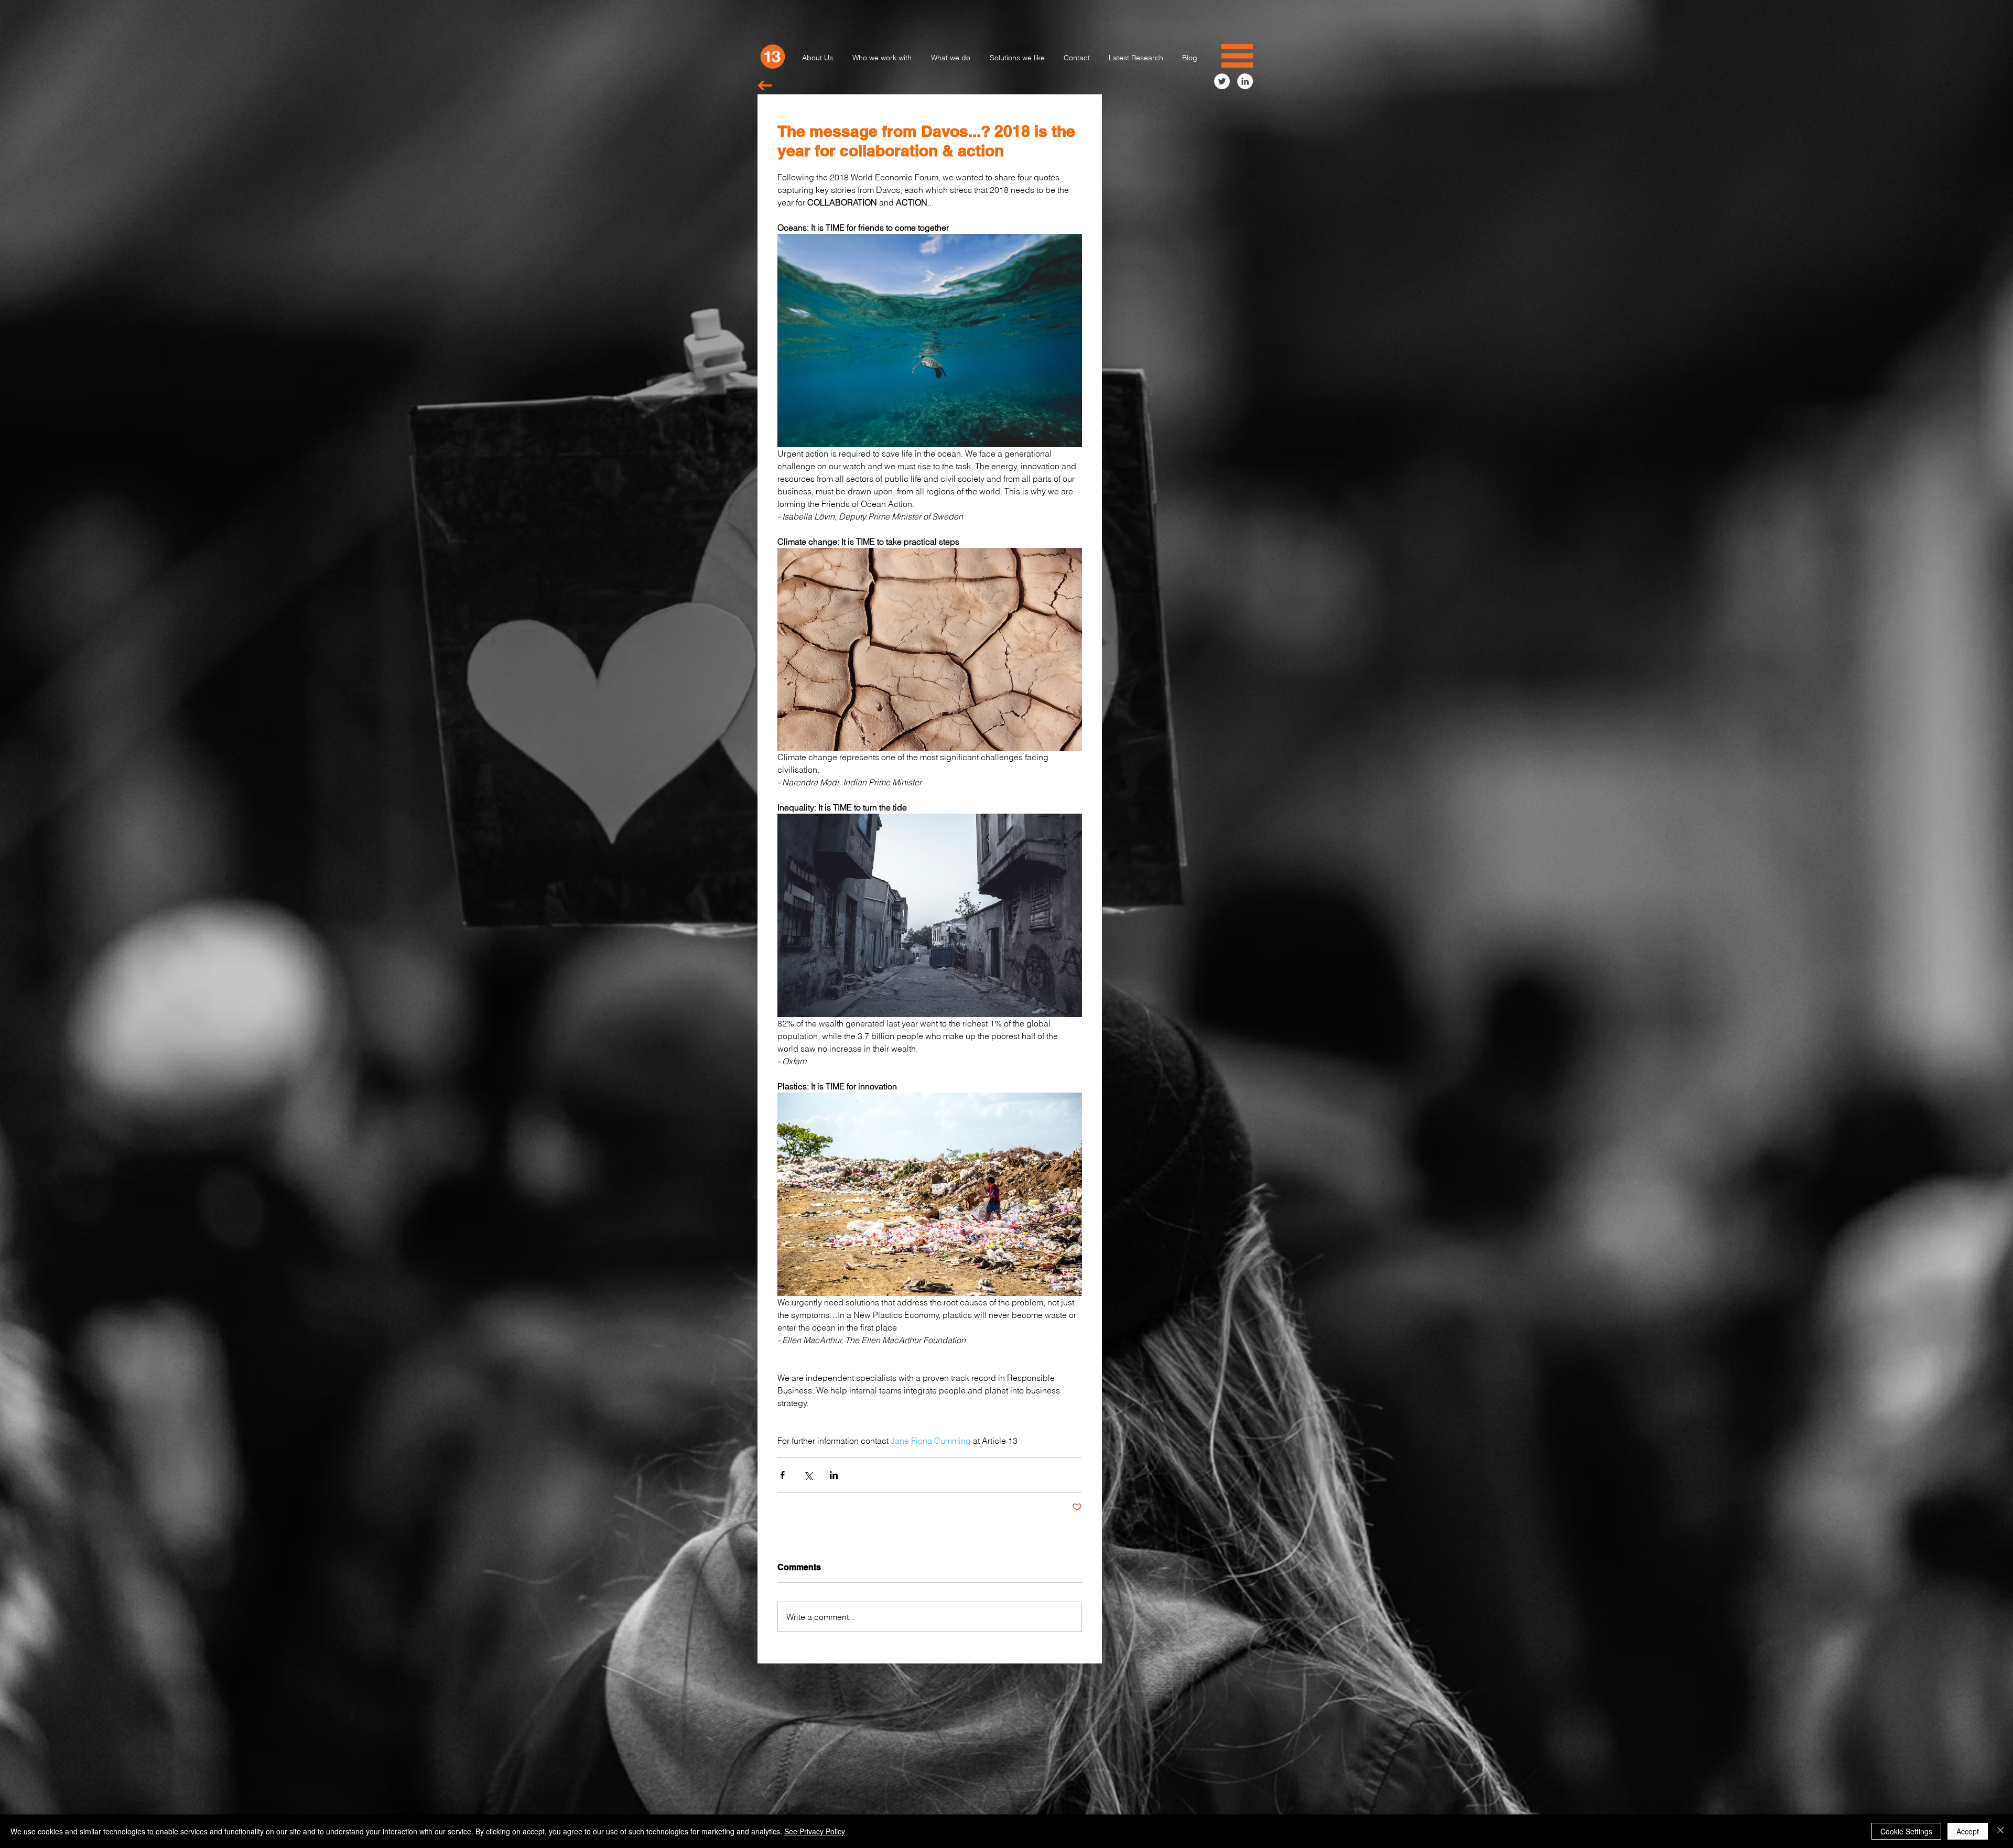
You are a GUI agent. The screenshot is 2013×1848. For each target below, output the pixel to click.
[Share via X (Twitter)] (808, 1475)
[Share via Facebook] (782, 1475)
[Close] (2000, 1831)
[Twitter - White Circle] (1222, 81)
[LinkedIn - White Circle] (1245, 81)
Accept (1968, 1831)
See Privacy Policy (815, 1831)
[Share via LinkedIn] (834, 1475)
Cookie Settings (1906, 1831)
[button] (1237, 56)
